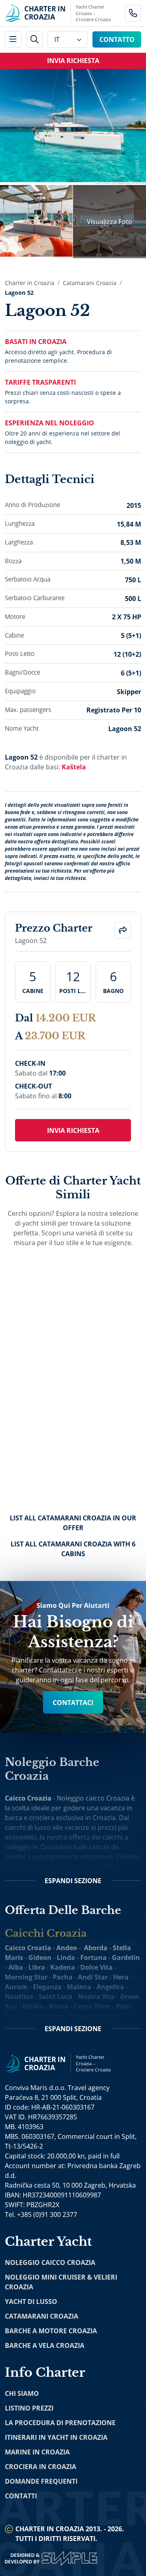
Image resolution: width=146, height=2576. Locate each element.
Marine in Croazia (37, 2452)
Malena (79, 1987)
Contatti (21, 2496)
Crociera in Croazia (41, 2467)
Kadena (63, 1967)
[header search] (35, 40)
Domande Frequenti (41, 2481)
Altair (14, 2016)
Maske (33, 2006)
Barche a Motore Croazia (51, 2331)
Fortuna (93, 1958)
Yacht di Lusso (31, 2302)
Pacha (63, 1977)
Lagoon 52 (19, 293)
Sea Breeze (46, 2016)
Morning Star (26, 1977)
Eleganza (47, 1987)
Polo (123, 2006)
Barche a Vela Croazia (45, 2345)
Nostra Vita (96, 1997)
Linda (66, 1958)
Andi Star (93, 1977)
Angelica (110, 1987)
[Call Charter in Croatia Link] (133, 13)
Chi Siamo (22, 2393)
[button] (123, 930)
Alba (16, 1967)
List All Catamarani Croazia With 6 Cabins (73, 1549)
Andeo (67, 1948)
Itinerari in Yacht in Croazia (56, 2437)
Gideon (40, 1958)
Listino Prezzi (29, 2408)
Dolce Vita (97, 1967)
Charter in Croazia (30, 283)
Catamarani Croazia (90, 283)
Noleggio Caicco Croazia (50, 2262)
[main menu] (13, 40)
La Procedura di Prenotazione (60, 2423)
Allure (58, 2006)
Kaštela (74, 767)
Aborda (96, 1948)
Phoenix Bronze (93, 2016)
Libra (37, 1967)
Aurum (16, 1987)
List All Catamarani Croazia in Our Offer (73, 1523)
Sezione (73, 1881)
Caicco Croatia (28, 1948)
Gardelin (126, 1958)
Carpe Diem (92, 2006)
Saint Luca (56, 1997)
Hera (121, 1977)
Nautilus (19, 1997)
